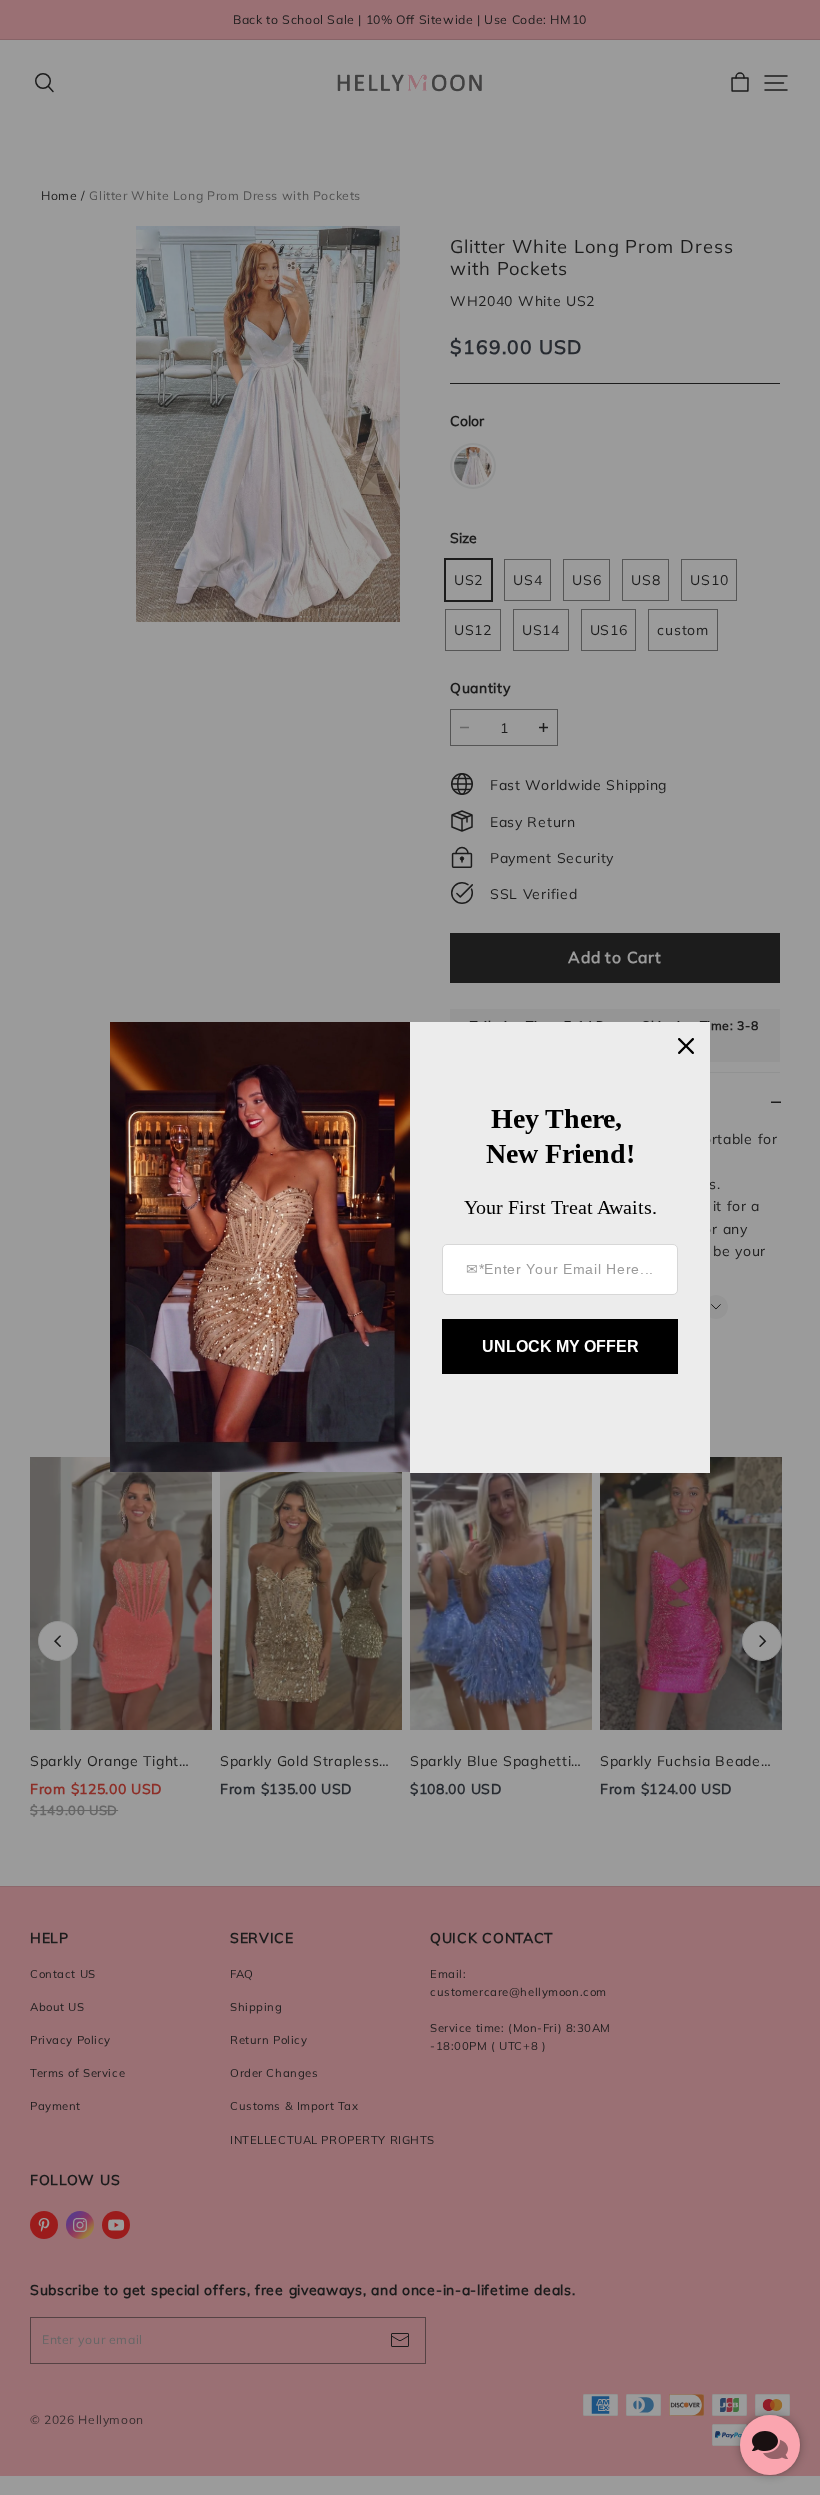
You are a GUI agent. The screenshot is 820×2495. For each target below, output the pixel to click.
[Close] (686, 1046)
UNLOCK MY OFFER (560, 1346)
